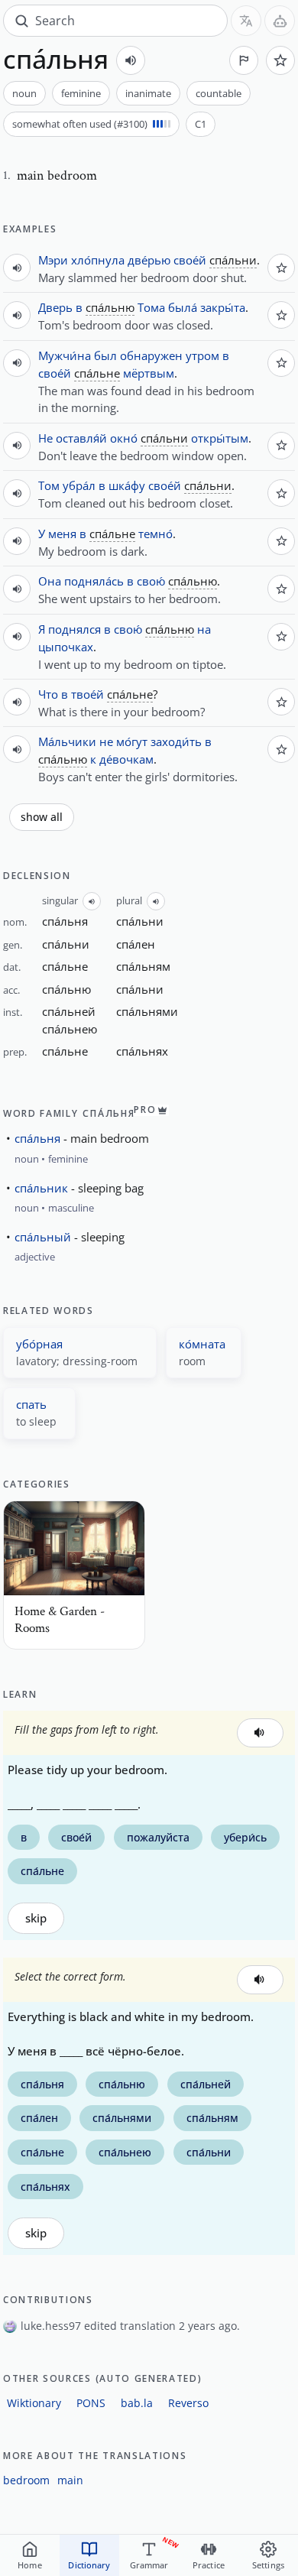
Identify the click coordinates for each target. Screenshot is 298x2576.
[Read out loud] (131, 60)
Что (48, 694)
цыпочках (66, 647)
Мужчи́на (65, 355)
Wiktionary (34, 2403)
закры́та (223, 307)
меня (62, 534)
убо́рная (39, 1344)
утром (202, 355)
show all (42, 817)
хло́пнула (98, 260)
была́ (183, 307)
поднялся (74, 629)
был (105, 355)
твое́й (87, 694)
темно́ (155, 534)
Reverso (188, 2403)
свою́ (151, 581)
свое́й (190, 260)
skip (36, 1918)
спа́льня (37, 1138)
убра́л (79, 485)
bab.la (137, 2403)
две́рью (149, 260)
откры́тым (220, 438)
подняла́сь (94, 581)
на (204, 629)
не (106, 741)
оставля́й (81, 438)
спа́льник (41, 1188)
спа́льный (43, 1237)
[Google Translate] (246, 21)
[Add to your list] (280, 60)
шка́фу (127, 485)
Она (50, 581)
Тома (151, 307)
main (70, 2480)
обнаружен (151, 355)
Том (49, 485)
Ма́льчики (67, 741)
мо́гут (132, 741)
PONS (91, 2403)
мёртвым (149, 373)
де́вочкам (126, 759)
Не (45, 438)
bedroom (26, 2480)
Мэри (53, 260)
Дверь (55, 307)
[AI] (280, 21)
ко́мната (202, 1344)
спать (31, 1404)
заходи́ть (176, 741)
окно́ (124, 438)
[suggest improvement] (244, 60)
